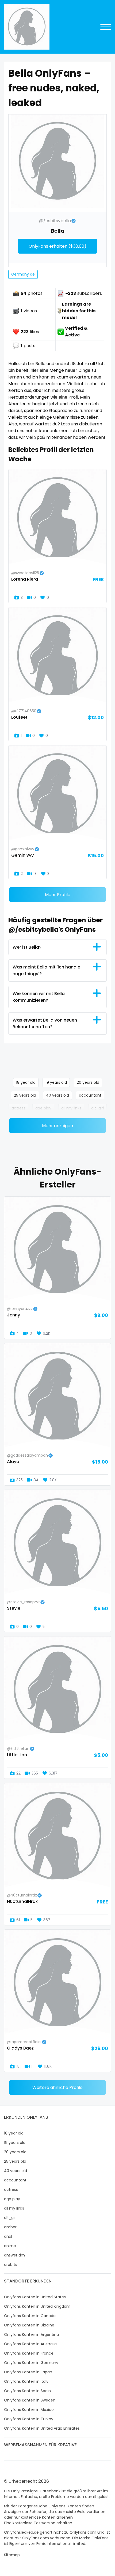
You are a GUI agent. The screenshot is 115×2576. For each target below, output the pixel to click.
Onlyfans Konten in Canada (30, 2316)
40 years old (57, 1095)
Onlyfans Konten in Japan (28, 2372)
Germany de (23, 274)
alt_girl (97, 1108)
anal (8, 2236)
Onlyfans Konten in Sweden (30, 2400)
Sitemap (12, 2555)
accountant (90, 1095)
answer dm (14, 2255)
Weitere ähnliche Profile (57, 2087)
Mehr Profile (58, 895)
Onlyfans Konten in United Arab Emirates (42, 2428)
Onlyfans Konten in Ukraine (29, 2325)
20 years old (88, 1082)
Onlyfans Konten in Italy (26, 2381)
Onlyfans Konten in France (29, 2353)
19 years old (56, 1082)
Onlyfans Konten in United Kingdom (37, 2306)
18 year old (26, 1082)
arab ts (11, 2265)
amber (10, 2227)
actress (18, 1108)
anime (10, 2246)
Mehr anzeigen (57, 1126)
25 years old (25, 1095)
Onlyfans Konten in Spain (27, 2391)
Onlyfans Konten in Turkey (29, 2419)
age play (43, 1108)
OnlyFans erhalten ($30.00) (57, 246)
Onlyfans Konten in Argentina (31, 2334)
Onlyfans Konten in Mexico (29, 2410)
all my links (71, 1108)
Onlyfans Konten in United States (35, 2297)
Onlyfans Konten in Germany (31, 2363)
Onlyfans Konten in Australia (30, 2344)
